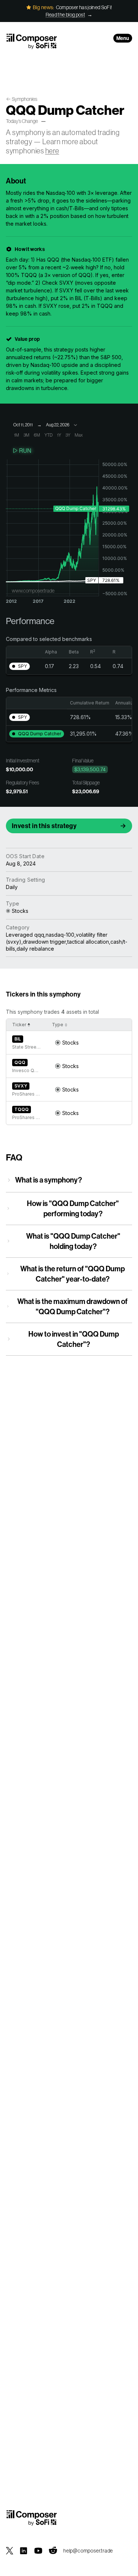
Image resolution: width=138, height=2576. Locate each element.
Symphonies (24, 99)
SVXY (21, 1086)
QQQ (20, 1062)
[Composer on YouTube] (38, 2551)
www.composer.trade (33, 591)
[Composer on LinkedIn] (24, 2551)
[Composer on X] (10, 2551)
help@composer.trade (88, 2551)
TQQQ (22, 1109)
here (52, 151)
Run (25, 451)
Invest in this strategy (44, 826)
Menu (123, 38)
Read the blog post (65, 15)
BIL (18, 1039)
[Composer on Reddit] (53, 2551)
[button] (20, 666)
